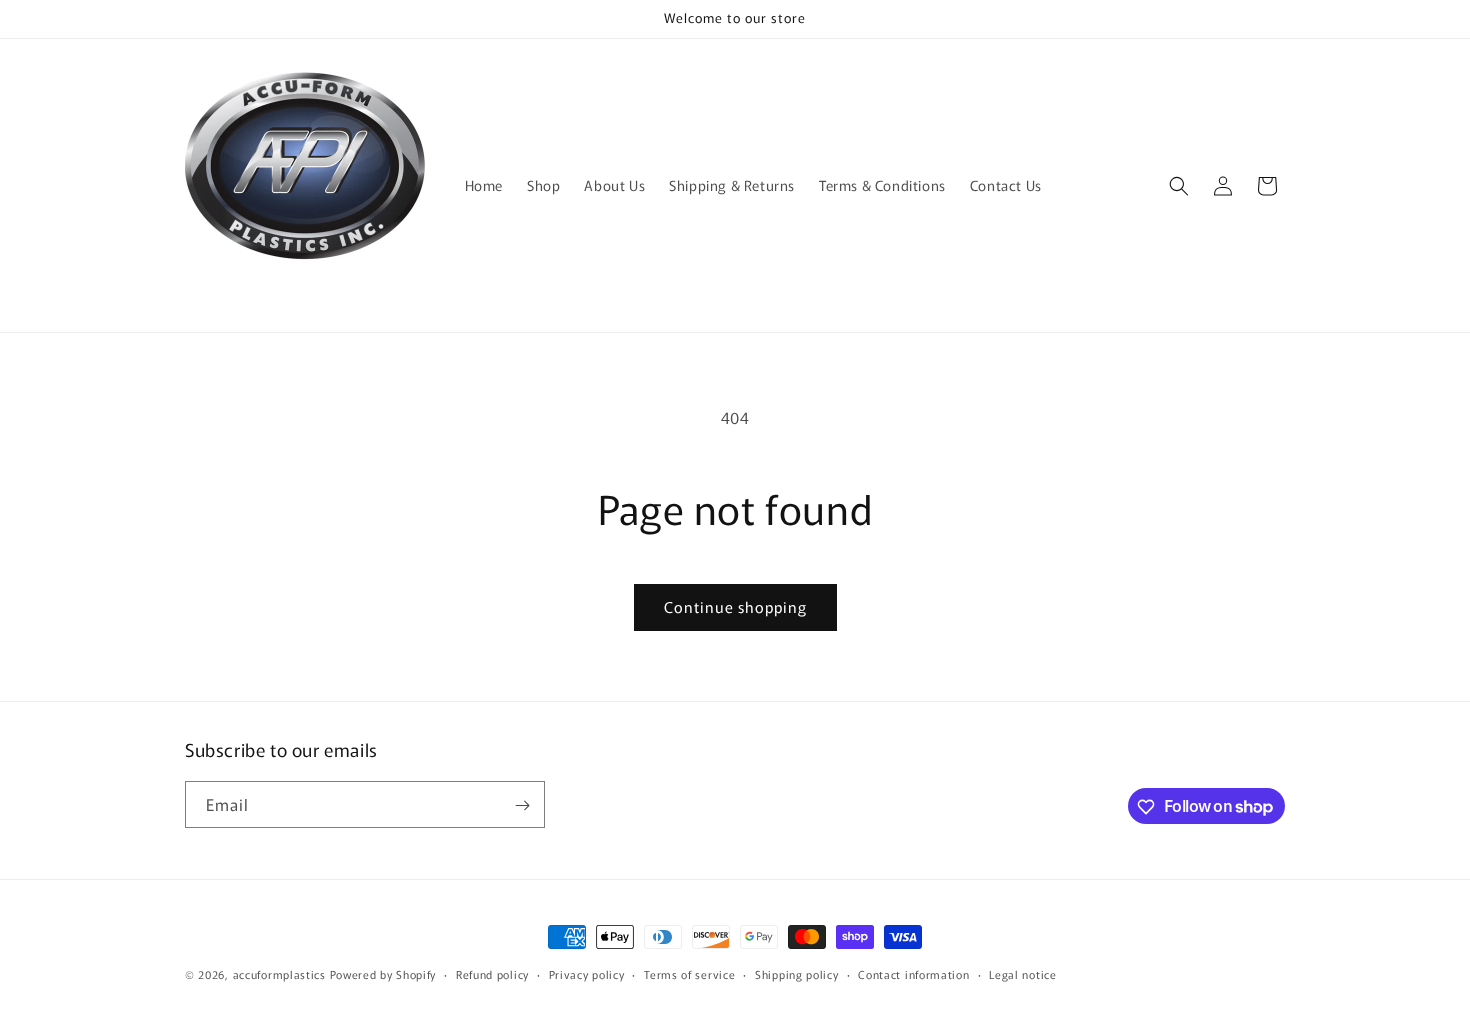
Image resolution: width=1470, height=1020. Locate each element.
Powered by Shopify (383, 974)
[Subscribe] (522, 805)
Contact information (913, 973)
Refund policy (492, 973)
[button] (1179, 186)
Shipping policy (797, 973)
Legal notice (1022, 973)
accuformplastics (279, 974)
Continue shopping (735, 606)
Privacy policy (587, 973)
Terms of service (689, 973)
